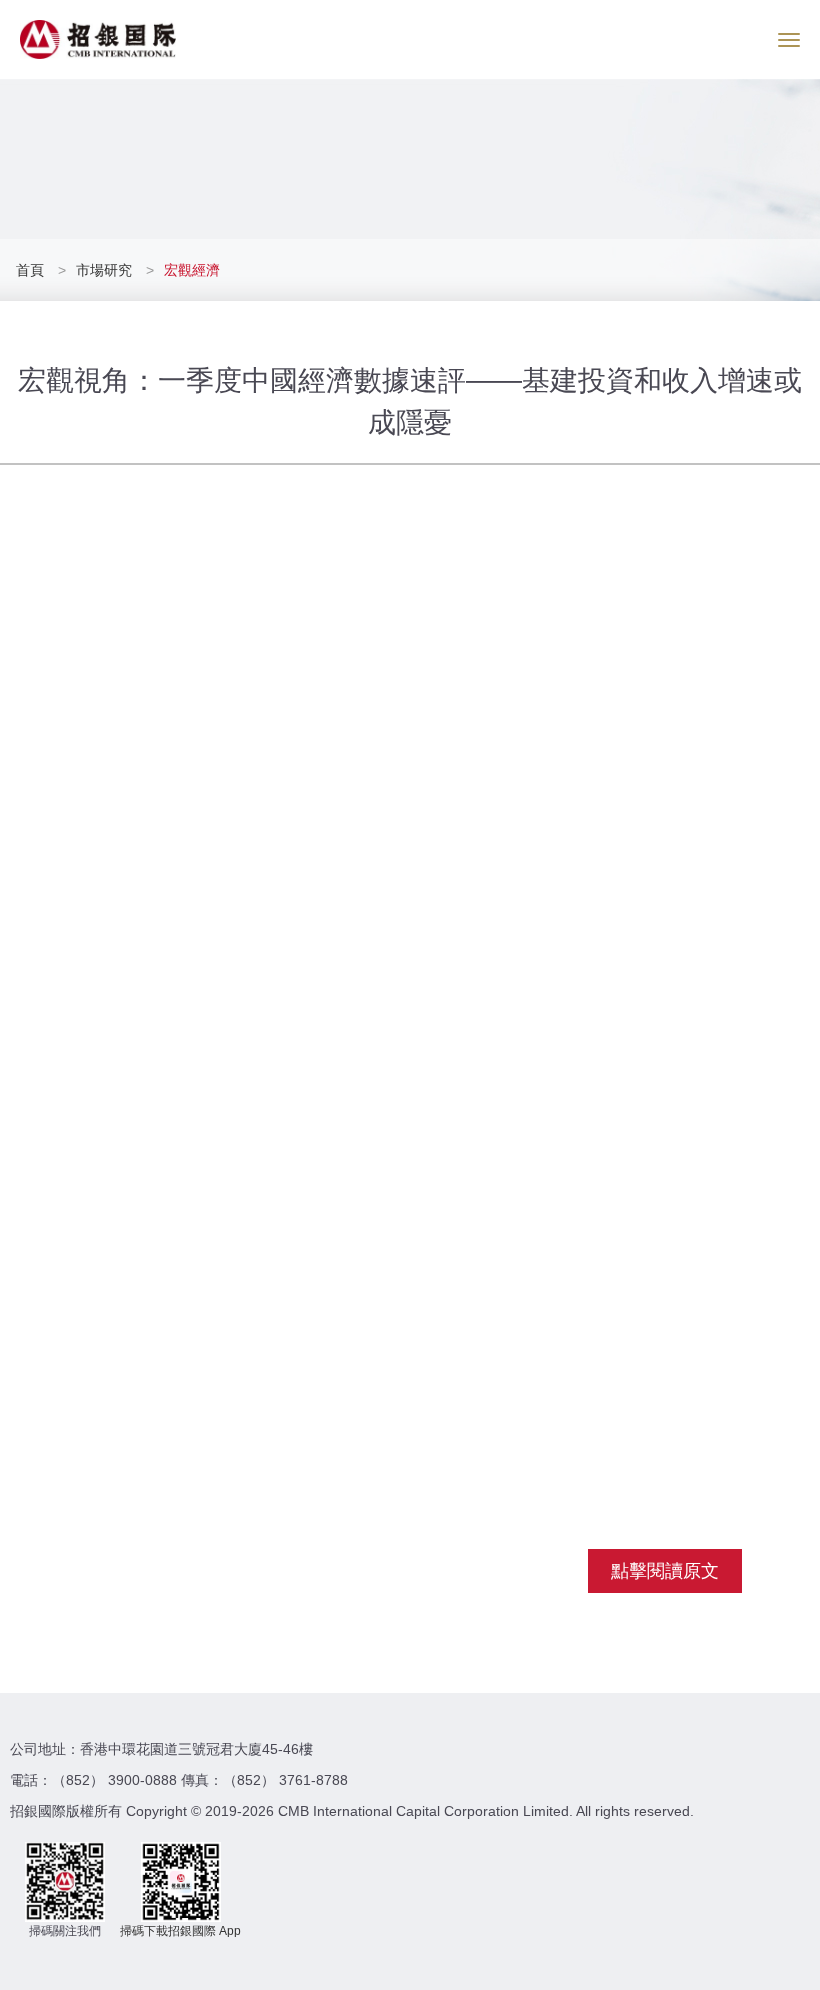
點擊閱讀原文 (665, 1571)
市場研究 (104, 270)
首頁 (32, 270)
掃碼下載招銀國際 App (180, 1931)
